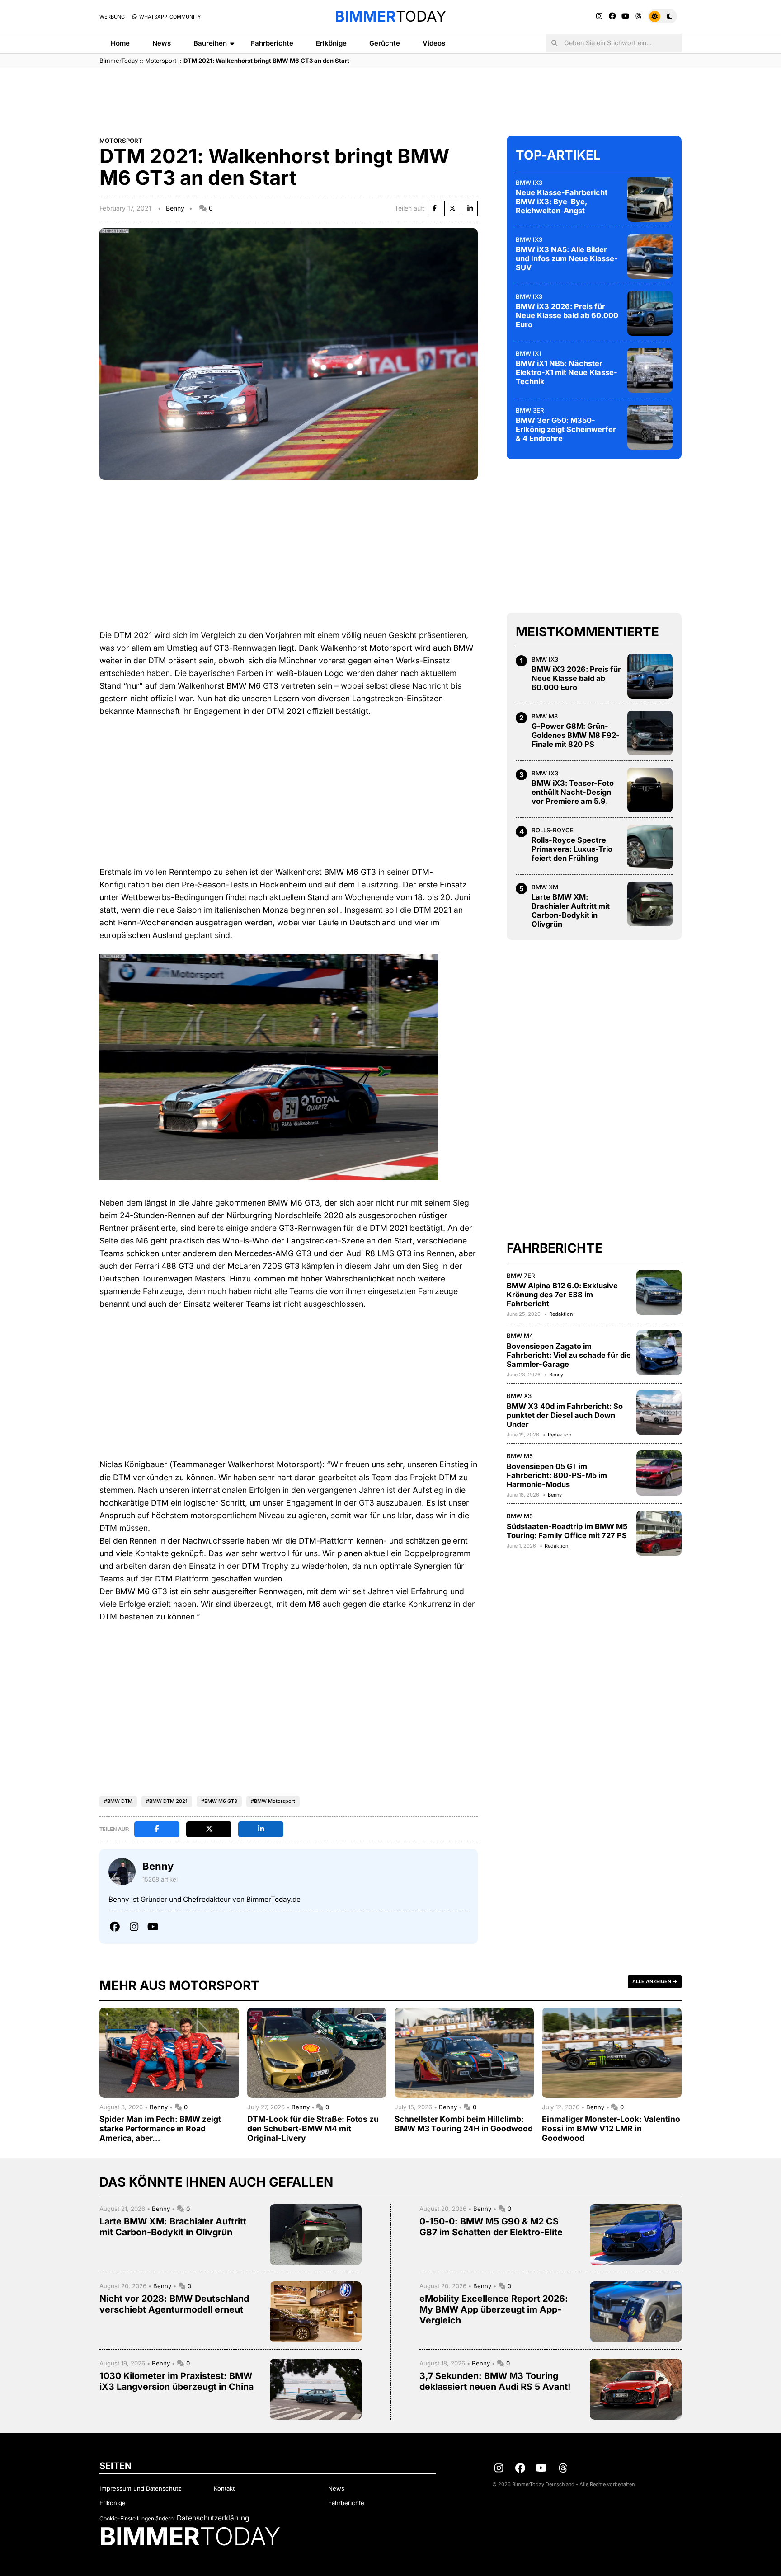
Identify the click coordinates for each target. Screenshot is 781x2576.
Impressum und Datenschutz (140, 2488)
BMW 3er (530, 410)
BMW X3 (519, 1395)
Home (120, 43)
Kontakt (224, 2488)
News (162, 43)
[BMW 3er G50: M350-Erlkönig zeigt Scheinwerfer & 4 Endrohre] (650, 427)
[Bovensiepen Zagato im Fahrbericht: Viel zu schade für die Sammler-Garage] (659, 1352)
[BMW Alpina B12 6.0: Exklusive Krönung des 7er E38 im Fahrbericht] (659, 1292)
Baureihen (210, 43)
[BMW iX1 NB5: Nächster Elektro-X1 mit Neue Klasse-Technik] (650, 370)
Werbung (112, 17)
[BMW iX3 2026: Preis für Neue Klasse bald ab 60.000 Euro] (650, 313)
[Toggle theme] (662, 16)
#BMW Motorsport (273, 1801)
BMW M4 (520, 1335)
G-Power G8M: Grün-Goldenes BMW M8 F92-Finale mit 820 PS (576, 735)
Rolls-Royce (553, 830)
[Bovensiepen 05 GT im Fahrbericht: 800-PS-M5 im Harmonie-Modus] (659, 1473)
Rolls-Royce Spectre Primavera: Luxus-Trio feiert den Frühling (572, 849)
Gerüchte (385, 43)
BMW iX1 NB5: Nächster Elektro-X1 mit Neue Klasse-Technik (567, 372)
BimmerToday (119, 61)
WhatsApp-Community (169, 17)
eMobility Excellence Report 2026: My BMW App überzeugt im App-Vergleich (494, 2309)
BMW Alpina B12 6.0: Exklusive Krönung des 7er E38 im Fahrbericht (562, 1295)
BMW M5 (520, 1456)
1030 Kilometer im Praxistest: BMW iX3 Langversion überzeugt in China (176, 2381)
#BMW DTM (118, 1801)
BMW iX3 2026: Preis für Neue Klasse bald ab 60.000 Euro (567, 315)
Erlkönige (331, 43)
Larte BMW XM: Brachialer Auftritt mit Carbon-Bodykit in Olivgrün (571, 910)
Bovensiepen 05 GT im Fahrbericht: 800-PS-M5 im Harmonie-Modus (557, 1475)
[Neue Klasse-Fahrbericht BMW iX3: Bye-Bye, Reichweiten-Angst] (650, 199)
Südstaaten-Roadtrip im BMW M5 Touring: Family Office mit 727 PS (567, 1530)
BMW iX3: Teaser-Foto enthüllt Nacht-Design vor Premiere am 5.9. (573, 792)
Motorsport (161, 61)
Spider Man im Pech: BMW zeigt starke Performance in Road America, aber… (160, 2128)
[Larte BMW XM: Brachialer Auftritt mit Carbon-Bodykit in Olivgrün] (650, 904)
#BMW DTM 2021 (167, 1801)
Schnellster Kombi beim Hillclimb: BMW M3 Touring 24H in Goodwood (464, 2124)
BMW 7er (521, 1275)
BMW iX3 (529, 182)
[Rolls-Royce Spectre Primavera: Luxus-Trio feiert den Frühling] (650, 847)
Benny (175, 208)
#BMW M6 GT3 (219, 1801)
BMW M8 (545, 716)
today (390, 16)
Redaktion (561, 1314)
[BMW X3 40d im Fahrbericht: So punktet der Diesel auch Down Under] (659, 1412)
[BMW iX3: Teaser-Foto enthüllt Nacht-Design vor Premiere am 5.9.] (650, 790)
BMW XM (545, 887)
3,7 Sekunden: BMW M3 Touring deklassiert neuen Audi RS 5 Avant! (495, 2381)
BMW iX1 (528, 353)
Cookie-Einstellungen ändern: (137, 2518)
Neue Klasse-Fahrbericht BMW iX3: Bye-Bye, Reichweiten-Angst (562, 202)
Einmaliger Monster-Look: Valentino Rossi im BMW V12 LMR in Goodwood (611, 2128)
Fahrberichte (272, 43)
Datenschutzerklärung (213, 2518)
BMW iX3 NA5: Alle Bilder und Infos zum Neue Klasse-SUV (567, 258)
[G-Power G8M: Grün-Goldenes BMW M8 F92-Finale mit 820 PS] (650, 733)
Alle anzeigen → (655, 1981)
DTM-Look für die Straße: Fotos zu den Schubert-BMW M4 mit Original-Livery (313, 2128)
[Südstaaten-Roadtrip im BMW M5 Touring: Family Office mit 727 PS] (659, 1533)
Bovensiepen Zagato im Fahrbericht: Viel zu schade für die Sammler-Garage (569, 1355)
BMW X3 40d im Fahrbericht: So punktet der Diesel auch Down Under (565, 1415)
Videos (434, 43)
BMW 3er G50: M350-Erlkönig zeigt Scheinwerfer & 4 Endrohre (566, 429)
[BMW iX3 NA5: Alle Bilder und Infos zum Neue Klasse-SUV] (650, 256)
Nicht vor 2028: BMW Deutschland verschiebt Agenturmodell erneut (174, 2304)
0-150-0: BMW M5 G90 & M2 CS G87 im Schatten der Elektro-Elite (491, 2227)
